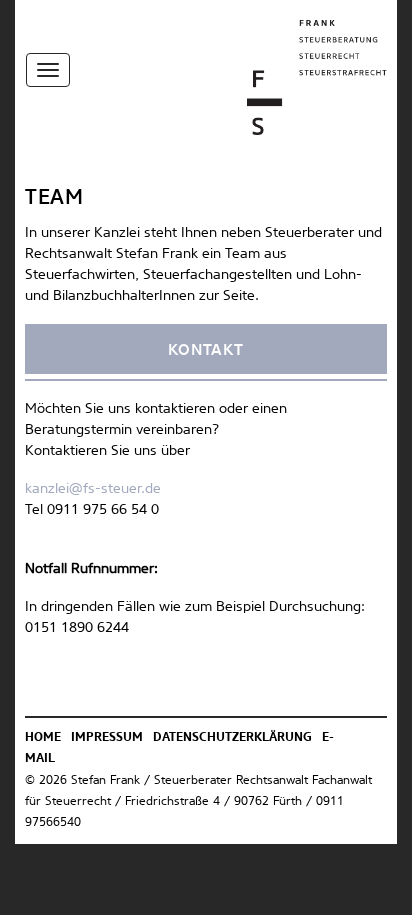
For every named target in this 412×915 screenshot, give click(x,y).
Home (43, 738)
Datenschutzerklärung (232, 738)
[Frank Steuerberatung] (317, 77)
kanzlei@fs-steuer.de (93, 489)
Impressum (107, 738)
